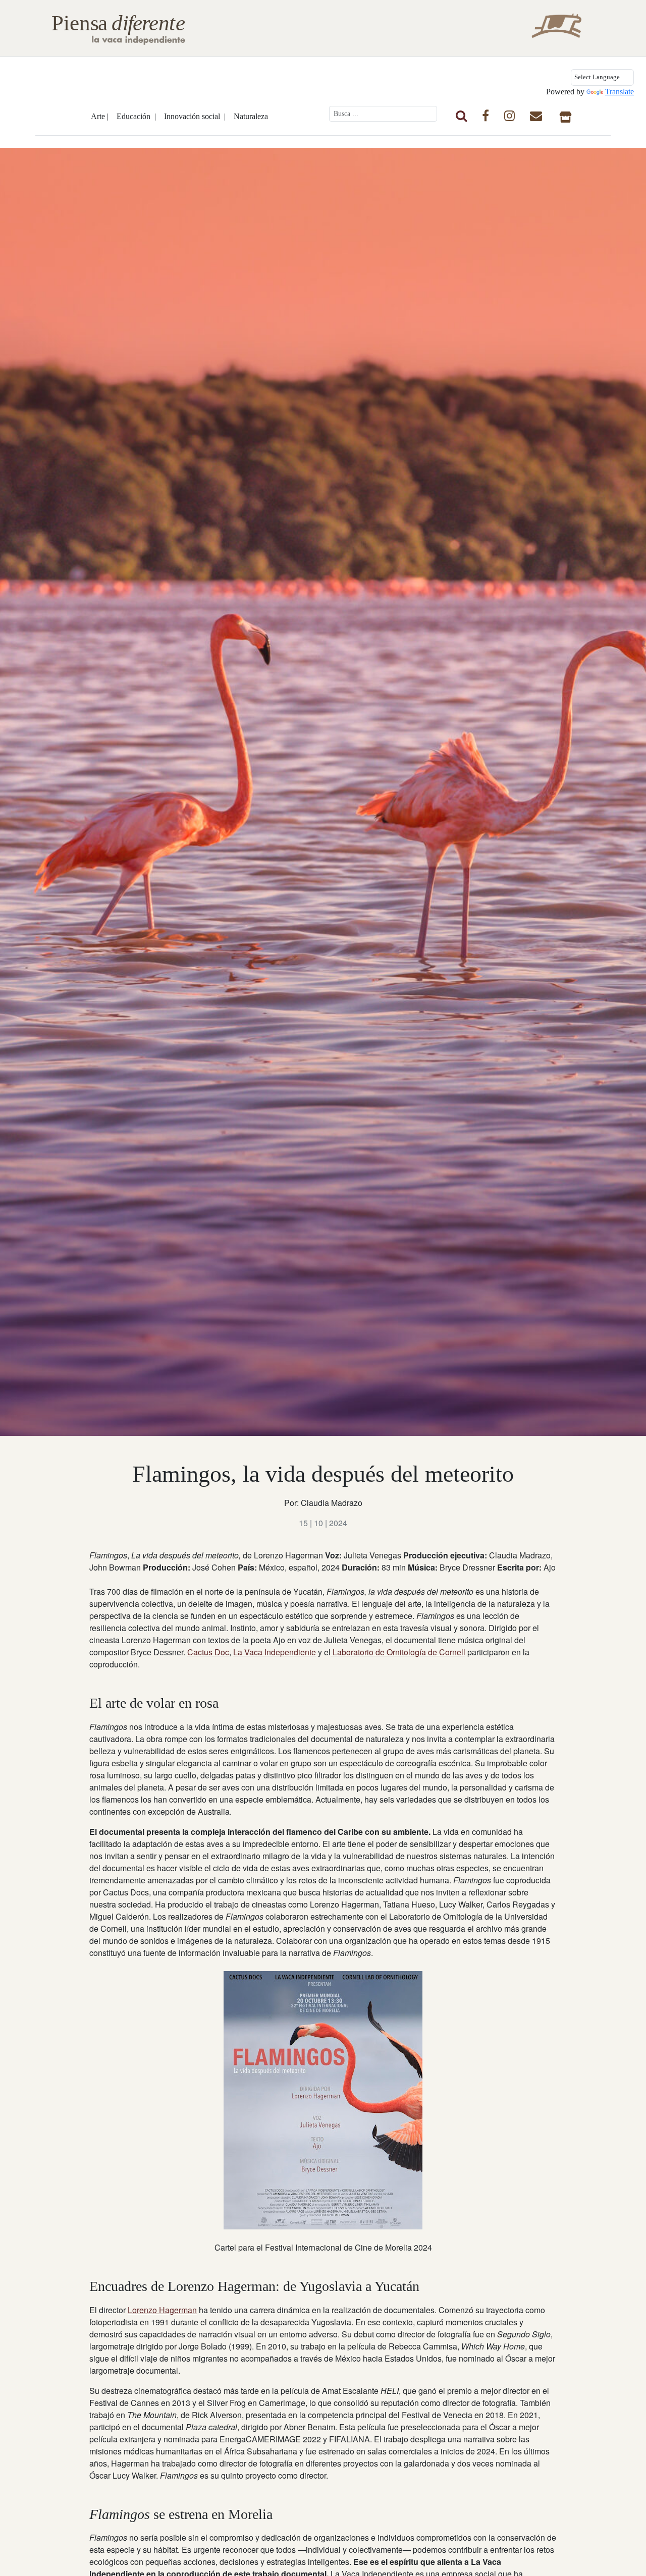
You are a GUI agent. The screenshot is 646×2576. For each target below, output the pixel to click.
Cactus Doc (208, 1652)
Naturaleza (251, 116)
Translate (620, 92)
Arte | (100, 116)
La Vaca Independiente (275, 1652)
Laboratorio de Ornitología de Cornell (398, 1652)
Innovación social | (195, 116)
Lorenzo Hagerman (162, 2310)
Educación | (136, 116)
